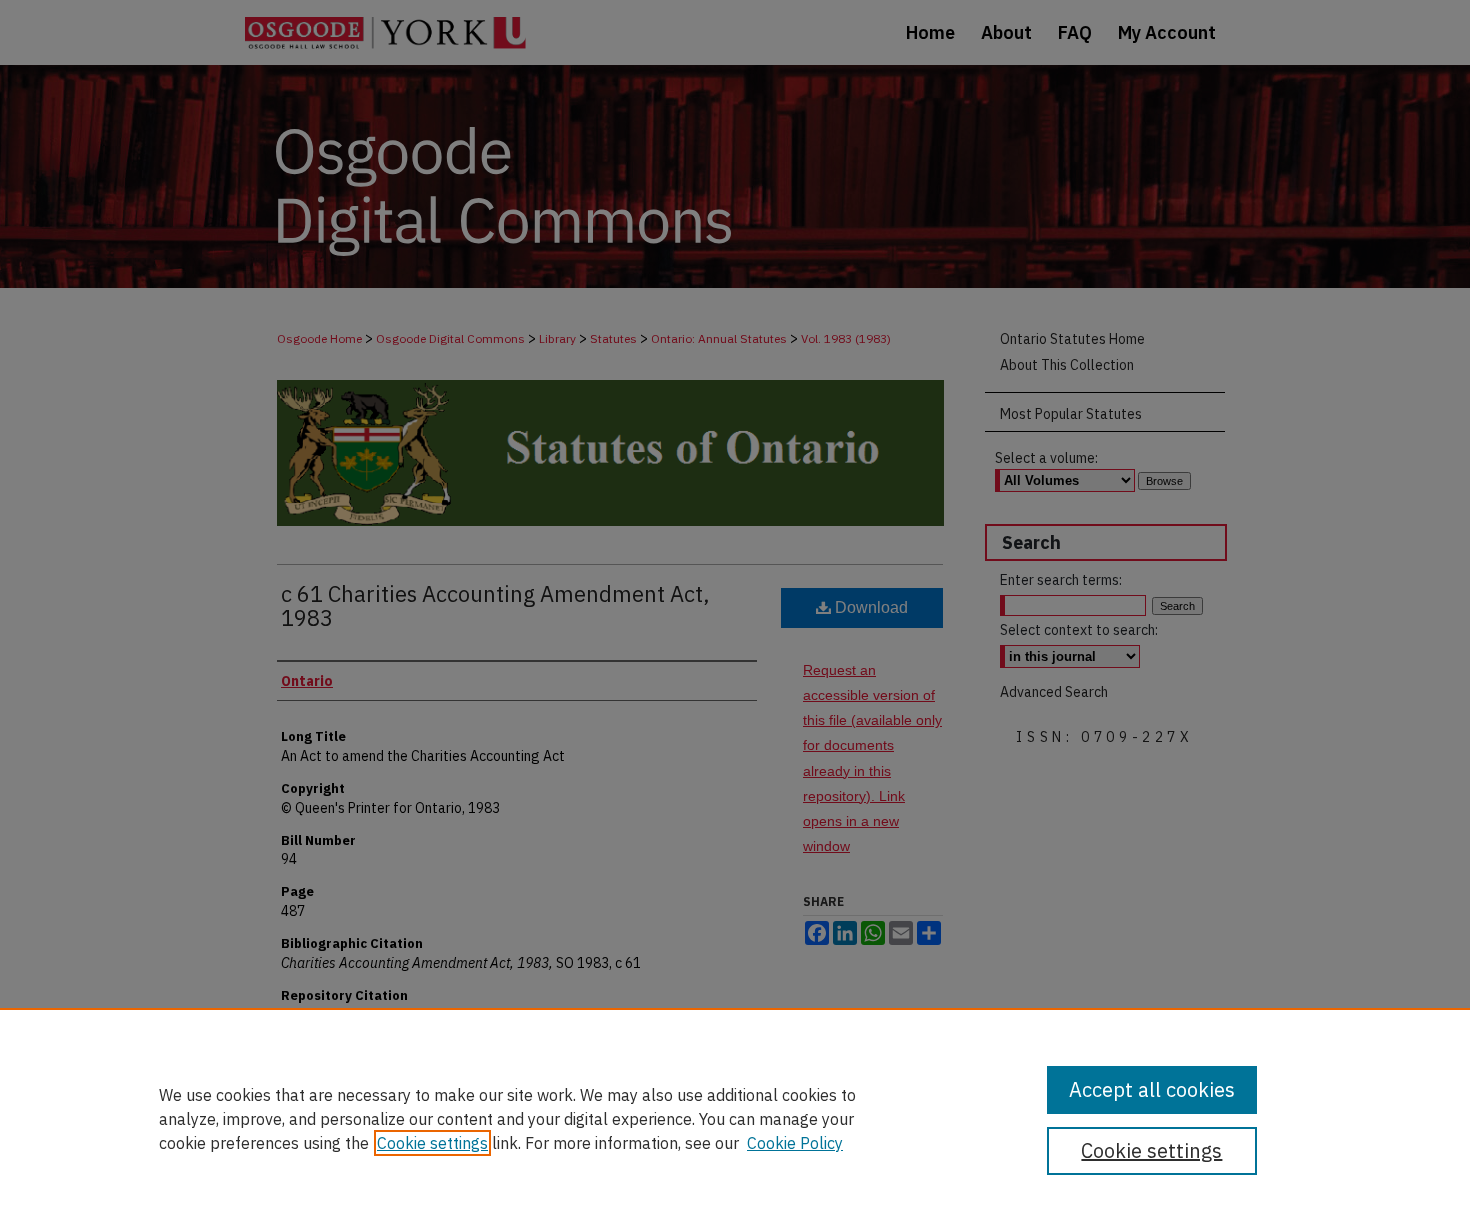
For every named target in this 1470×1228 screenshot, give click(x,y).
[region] (735, 1118)
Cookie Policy (795, 1143)
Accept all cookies (1152, 1089)
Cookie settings (432, 1143)
